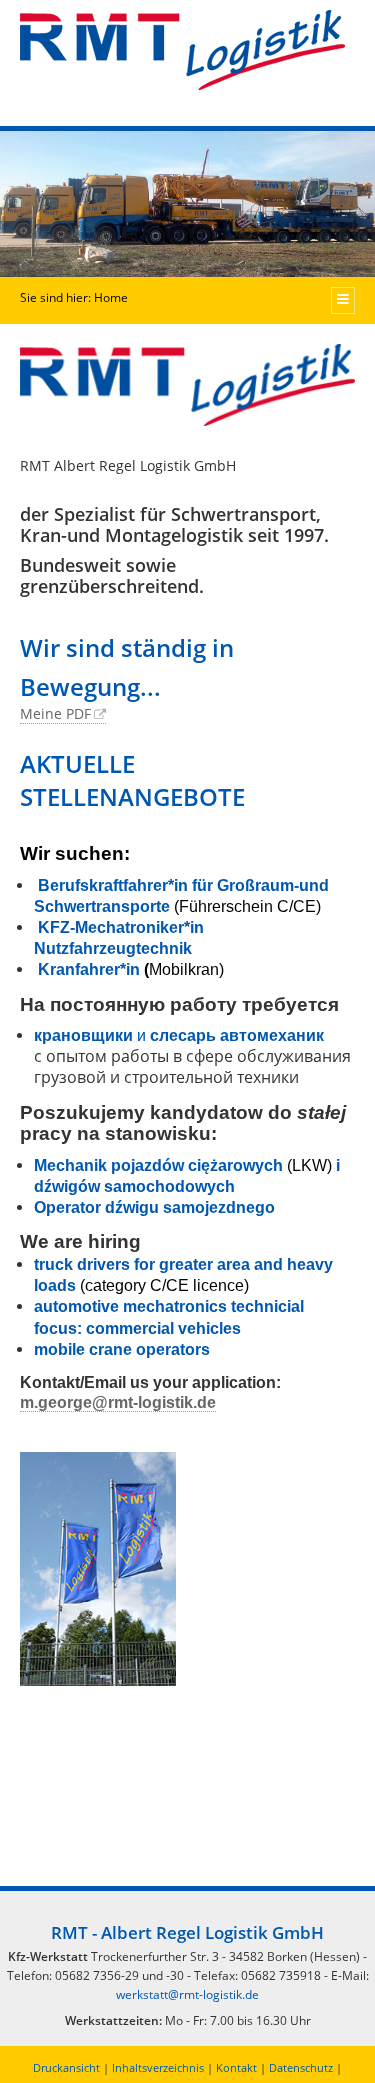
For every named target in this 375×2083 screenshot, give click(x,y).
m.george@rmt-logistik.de (118, 1402)
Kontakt (236, 2067)
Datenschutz (301, 2067)
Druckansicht (66, 2067)
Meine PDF (55, 713)
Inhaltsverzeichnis (158, 2067)
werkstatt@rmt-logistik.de (187, 1994)
